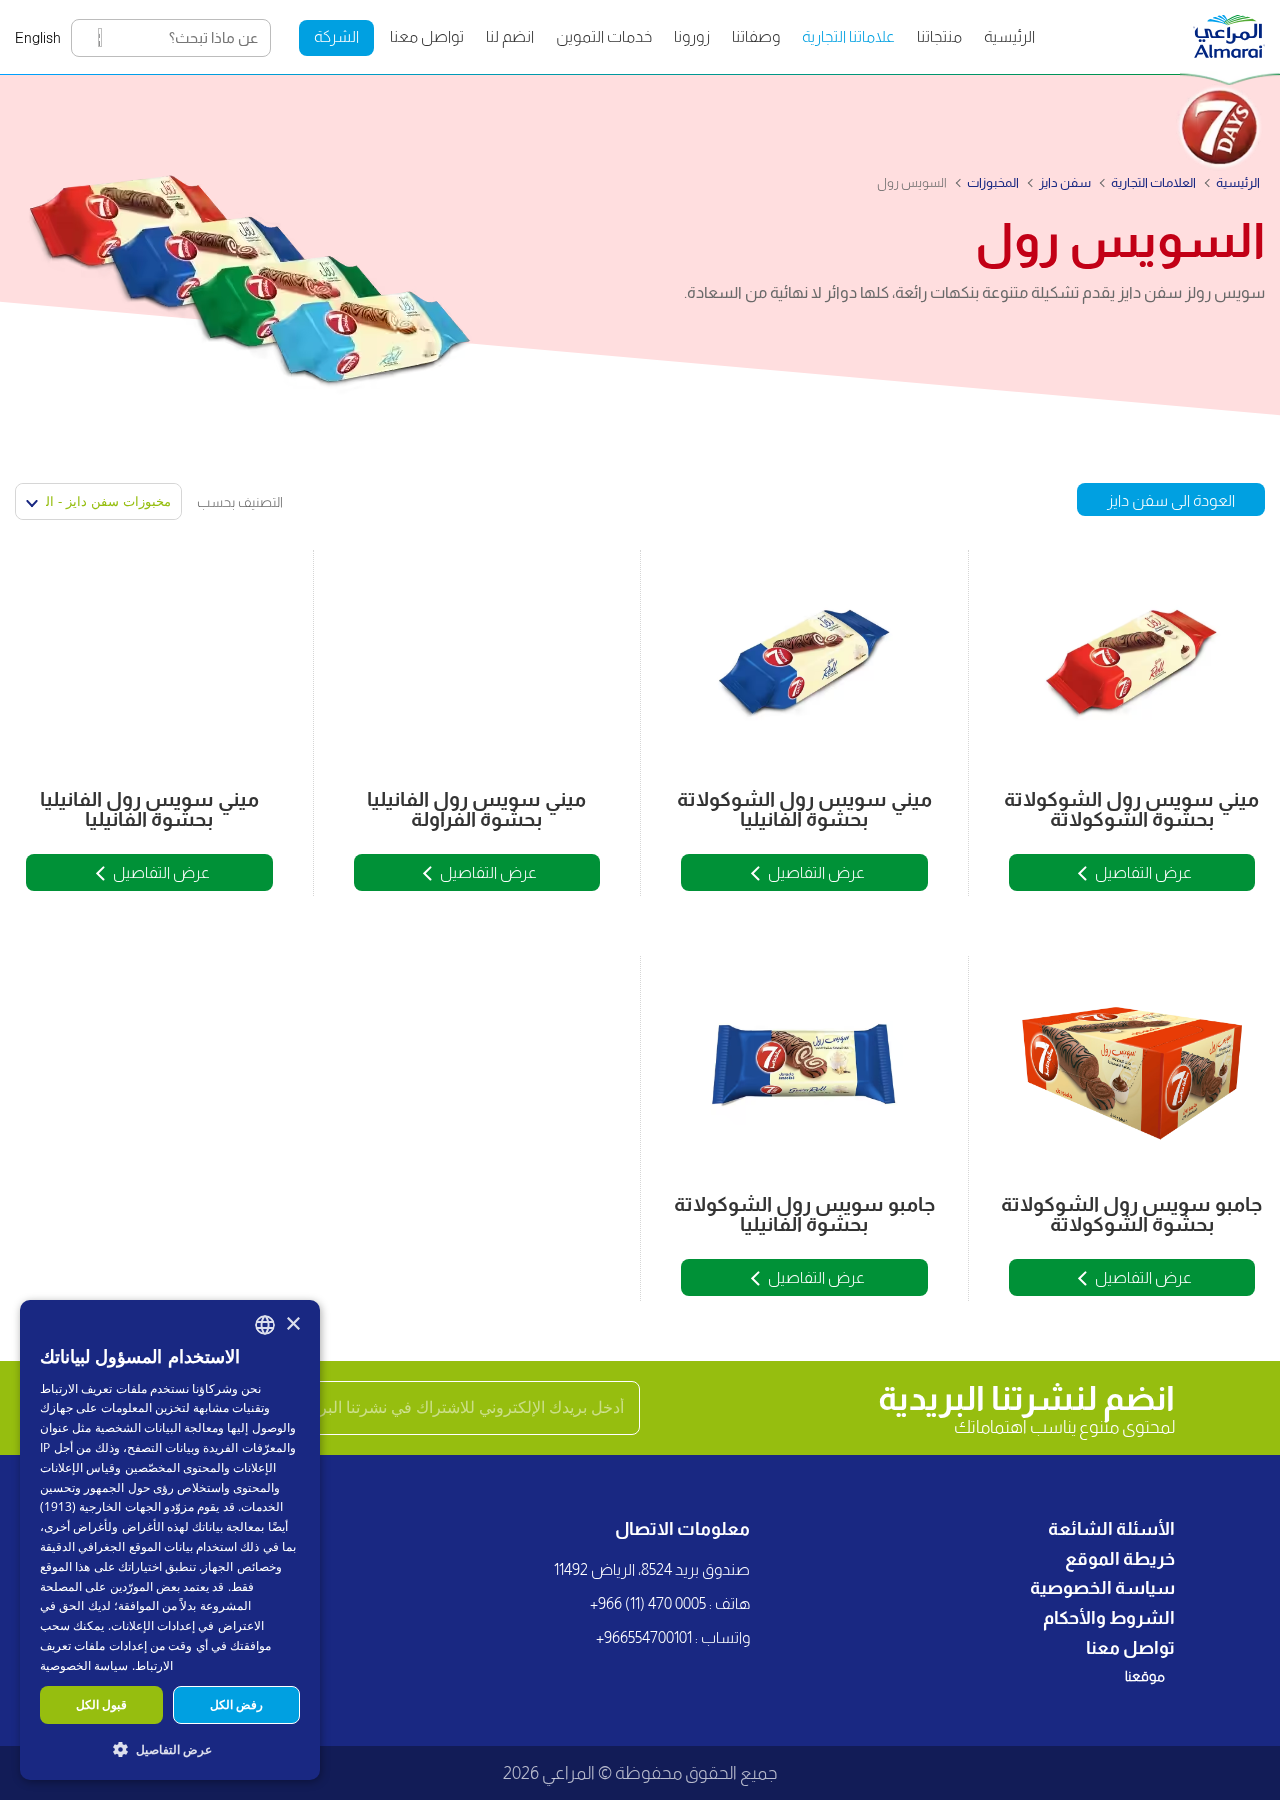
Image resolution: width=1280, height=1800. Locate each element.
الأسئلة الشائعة (1111, 1529)
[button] (170, 1748)
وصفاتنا (756, 36)
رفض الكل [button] (236, 1704)
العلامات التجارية (1153, 182)
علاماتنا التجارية (848, 36)
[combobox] (265, 1325)
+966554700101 (644, 1637)
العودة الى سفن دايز (1171, 500)
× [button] (292, 1324)
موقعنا (1145, 1676)
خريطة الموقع (1120, 1559)
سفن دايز (1065, 182)
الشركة (336, 36)
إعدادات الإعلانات (153, 1625)
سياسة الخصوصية (1102, 1588)
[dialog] (170, 1540)
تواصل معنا (427, 36)
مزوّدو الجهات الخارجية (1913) (117, 1506)
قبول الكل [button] (101, 1704)
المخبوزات (993, 182)
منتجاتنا (939, 36)
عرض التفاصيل (1143, 872)
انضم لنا (510, 36)
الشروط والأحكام (1109, 1618)
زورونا (692, 36)
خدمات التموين (604, 36)
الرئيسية (1009, 36)
